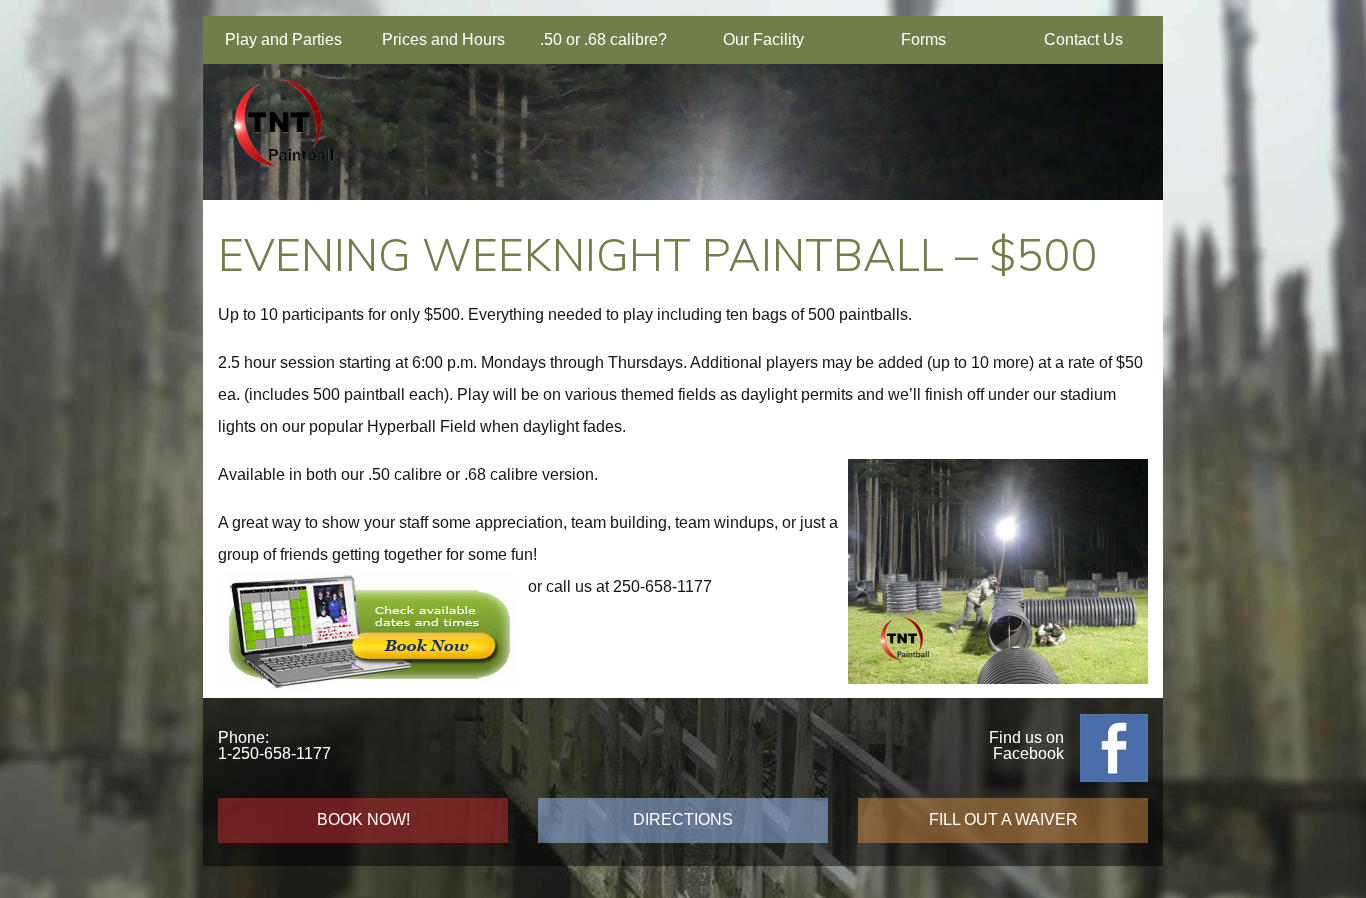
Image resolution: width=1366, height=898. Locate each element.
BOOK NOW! (363, 819)
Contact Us (1083, 39)
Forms (923, 39)
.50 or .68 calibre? (603, 39)
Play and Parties (283, 39)
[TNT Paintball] (283, 176)
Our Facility (763, 39)
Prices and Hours (443, 39)
